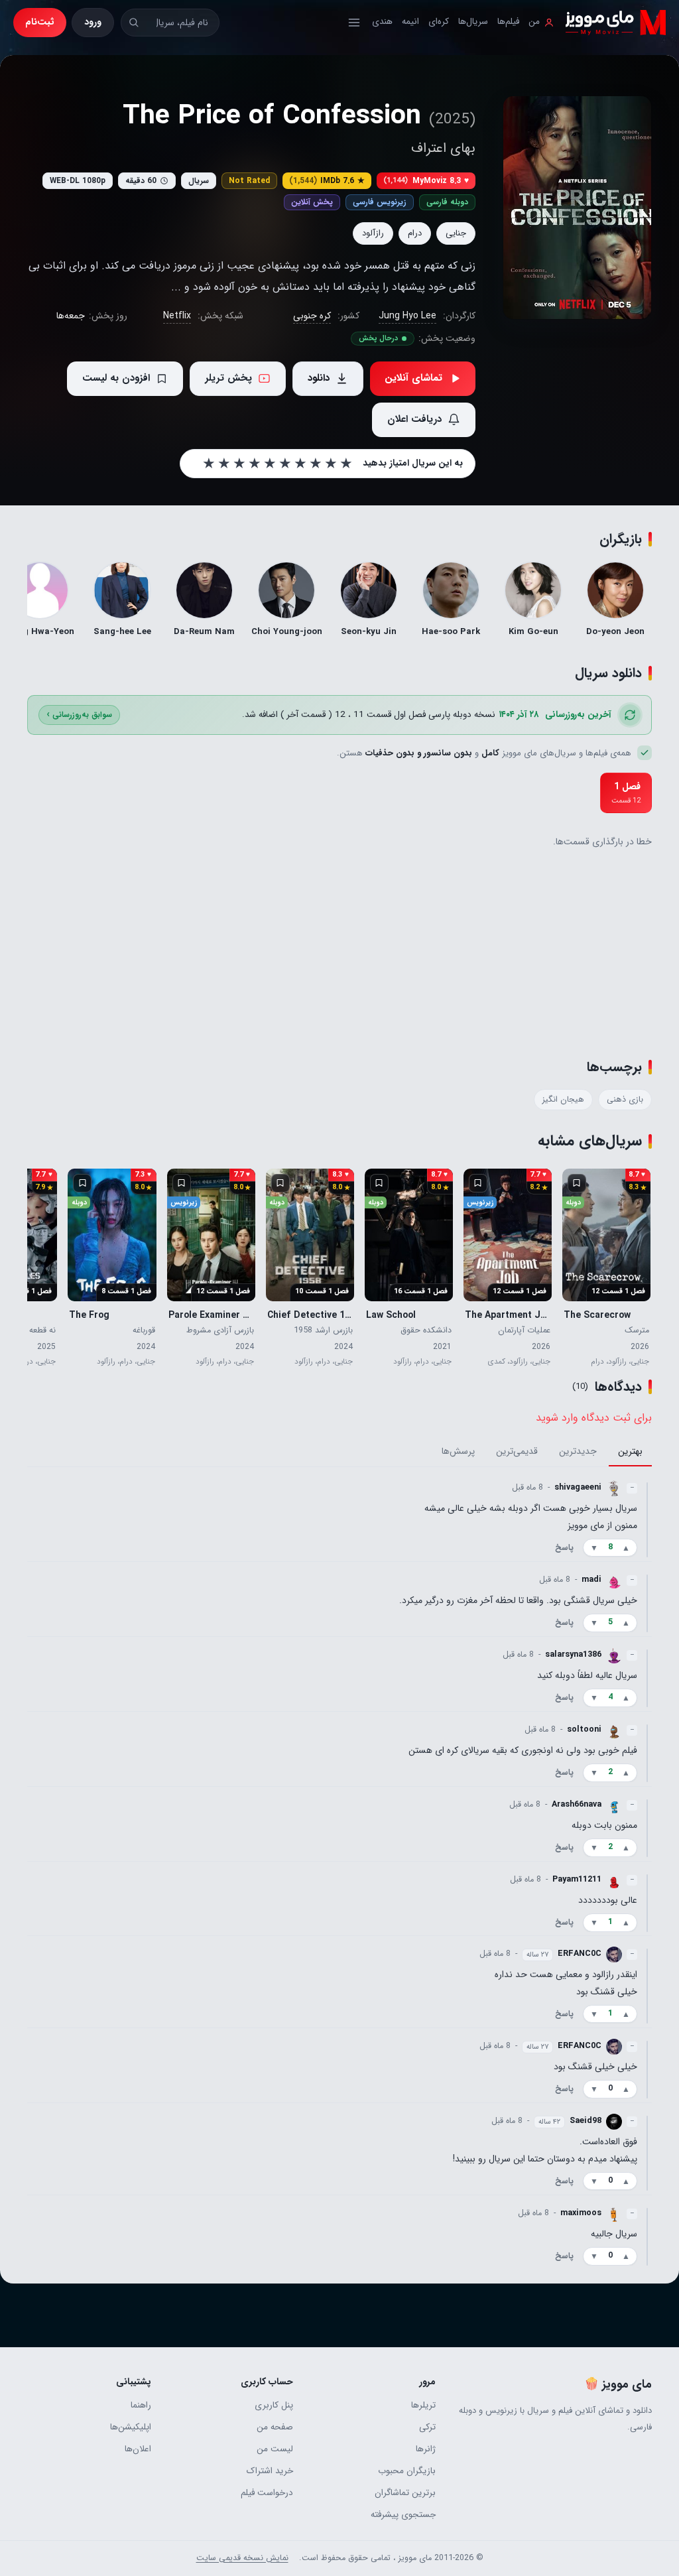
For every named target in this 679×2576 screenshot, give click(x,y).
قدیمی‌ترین (517, 1451)
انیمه (410, 22)
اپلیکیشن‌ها (131, 2427)
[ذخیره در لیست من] (577, 1183)
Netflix (177, 316)
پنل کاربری (274, 2405)
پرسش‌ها (458, 1451)
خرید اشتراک (270, 2471)
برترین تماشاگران (405, 2493)
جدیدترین (578, 1451)
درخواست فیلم (267, 2493)
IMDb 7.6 (327, 181)
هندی (382, 22)
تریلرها (423, 2405)
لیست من (275, 2449)
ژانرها (426, 2449)
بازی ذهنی (625, 1100)
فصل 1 (626, 793)
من (534, 22)
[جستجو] (134, 22)
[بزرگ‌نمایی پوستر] (577, 208)
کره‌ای (439, 22)
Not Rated (249, 181)
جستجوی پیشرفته (403, 2515)
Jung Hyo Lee (407, 316)
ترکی (427, 2427)
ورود (93, 22)
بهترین (630, 1451)
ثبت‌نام (40, 22)
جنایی (456, 233)
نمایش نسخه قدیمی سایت (242, 2558)
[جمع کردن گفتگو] (647, 1519)
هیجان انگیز (563, 1100)
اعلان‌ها (138, 2449)
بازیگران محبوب (407, 2471)
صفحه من (275, 2427)
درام (415, 233)
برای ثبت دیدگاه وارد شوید (594, 1418)
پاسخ (564, 1547)
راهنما (141, 2405)
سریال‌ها (473, 22)
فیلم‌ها (508, 22)
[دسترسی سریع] (354, 23)
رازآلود (373, 233)
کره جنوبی (312, 316)
